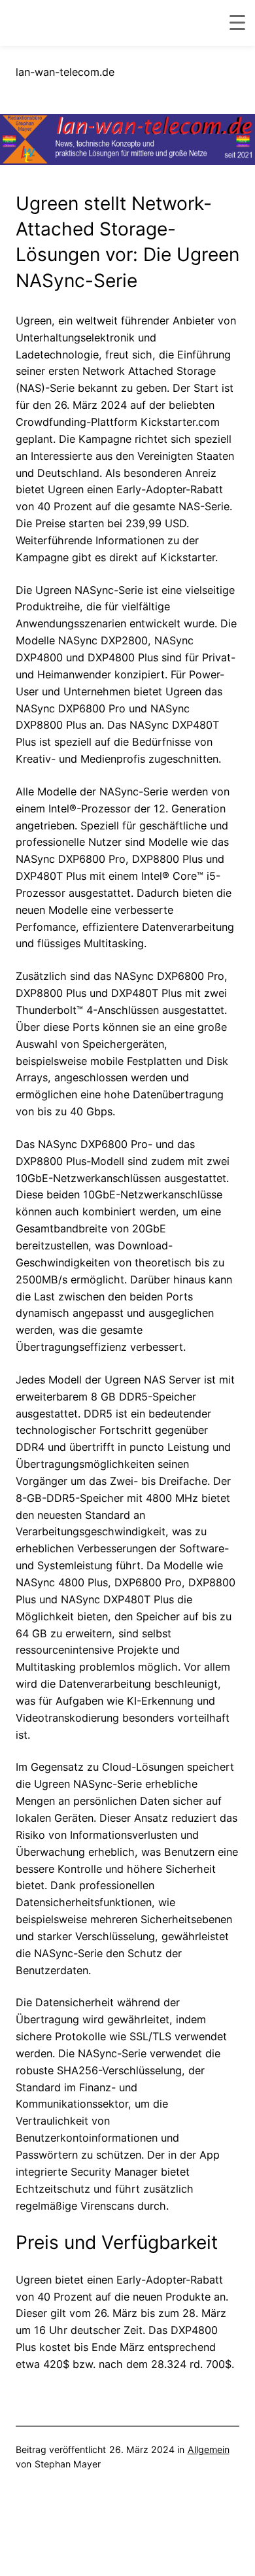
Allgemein (209, 2449)
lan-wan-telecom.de (65, 72)
